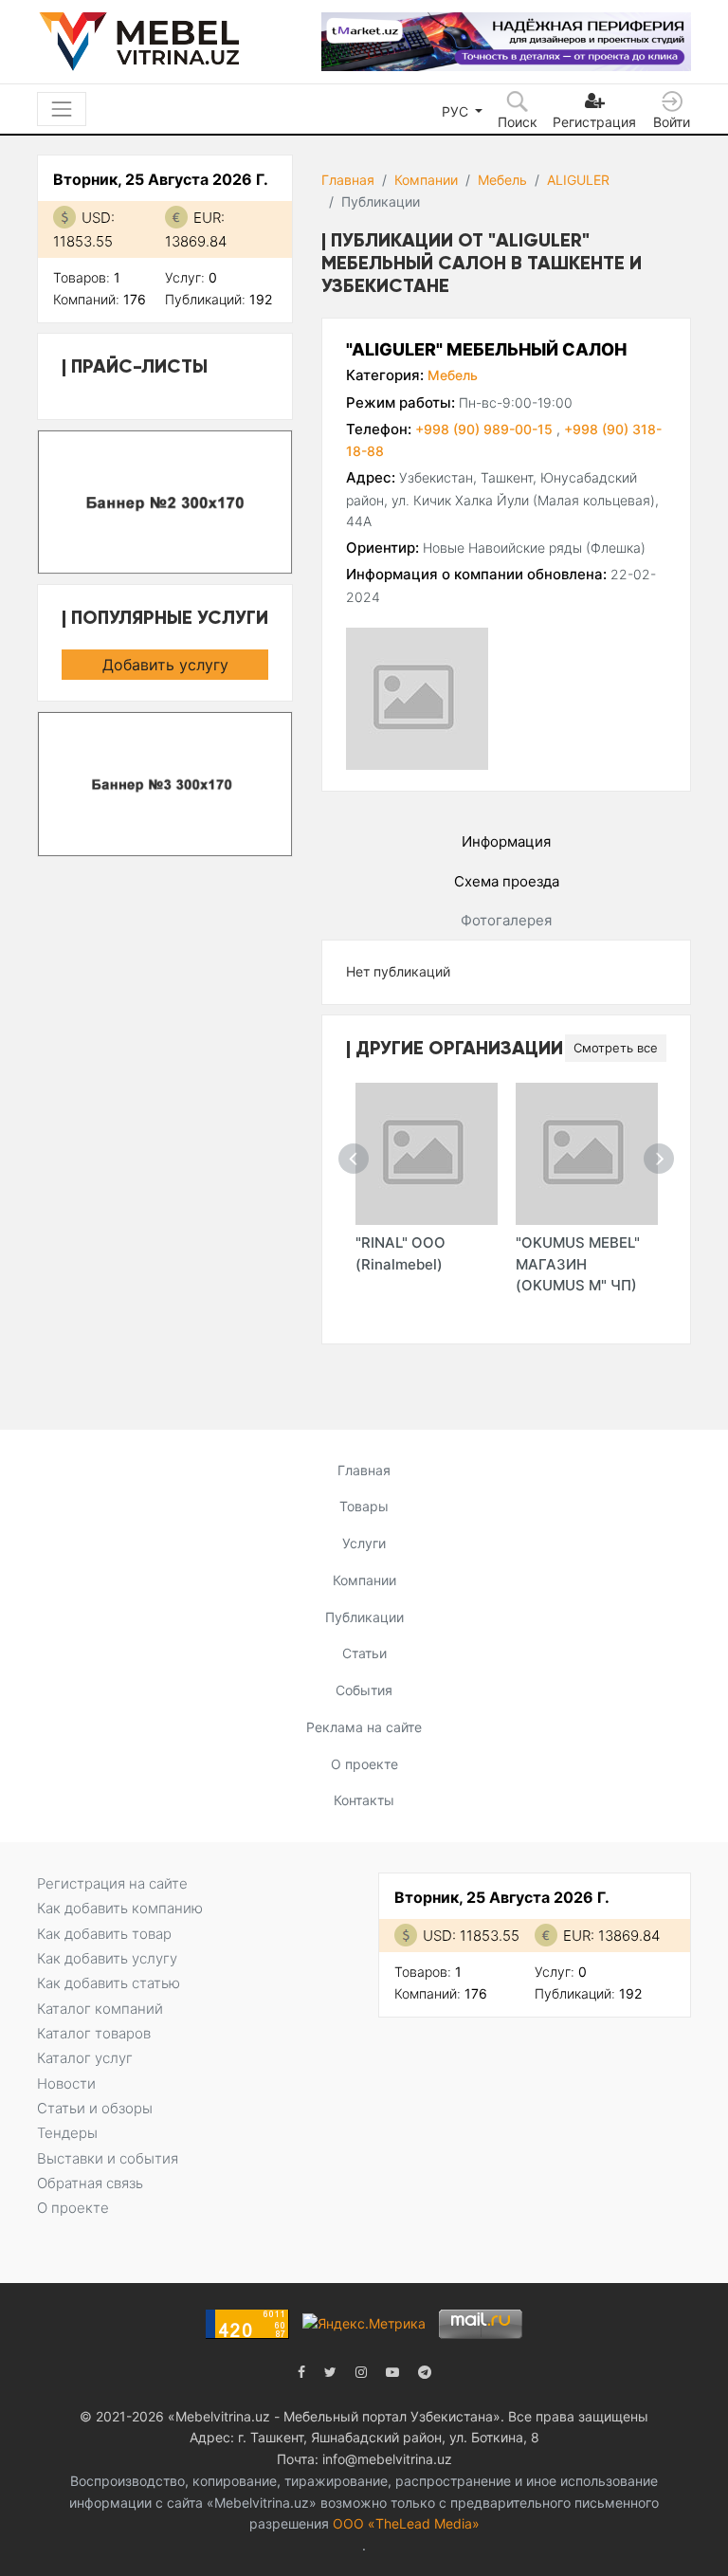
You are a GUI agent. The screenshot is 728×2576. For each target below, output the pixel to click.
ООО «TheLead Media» (406, 2523)
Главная (348, 180)
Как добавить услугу (107, 1958)
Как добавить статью (109, 1983)
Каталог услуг (85, 2058)
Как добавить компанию (120, 1908)
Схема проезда (507, 881)
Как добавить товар (104, 1934)
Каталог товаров (94, 2033)
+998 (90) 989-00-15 (486, 429)
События (364, 1690)
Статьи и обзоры (95, 2108)
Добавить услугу (165, 665)
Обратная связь (90, 2183)
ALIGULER (578, 180)
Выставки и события (108, 2158)
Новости (66, 2083)
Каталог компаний (100, 2009)
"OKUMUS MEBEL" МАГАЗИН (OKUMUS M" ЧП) (578, 1264)
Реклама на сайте (364, 1727)
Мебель (502, 180)
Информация (506, 841)
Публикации (364, 1617)
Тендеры (67, 2133)
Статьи (364, 1653)
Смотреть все (616, 1048)
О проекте (364, 1764)
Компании (426, 180)
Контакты (364, 1800)
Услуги (364, 1543)
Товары (364, 1506)
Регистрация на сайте (112, 1883)
